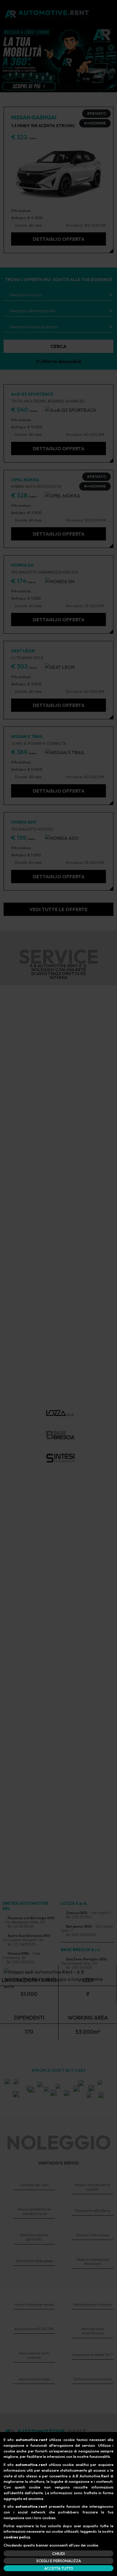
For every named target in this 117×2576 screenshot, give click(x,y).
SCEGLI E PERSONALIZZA (59, 2561)
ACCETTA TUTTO (59, 2568)
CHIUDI (58, 2553)
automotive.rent (31, 2440)
